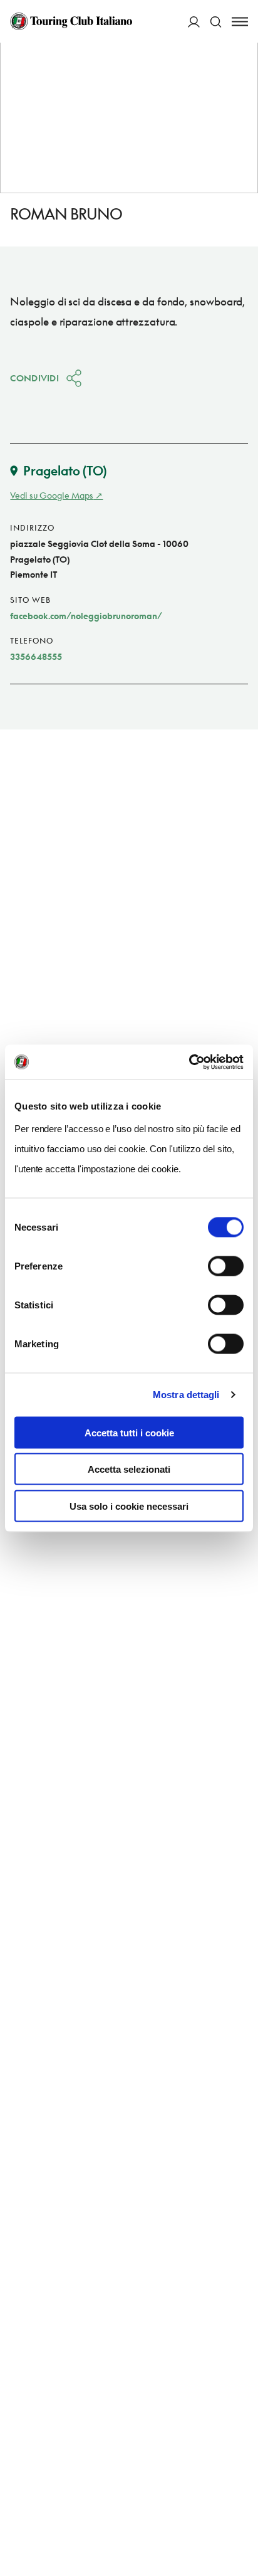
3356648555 (36, 656)
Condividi (34, 378)
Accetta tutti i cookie (129, 1432)
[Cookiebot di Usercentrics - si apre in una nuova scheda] (189, 1062)
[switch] (226, 1266)
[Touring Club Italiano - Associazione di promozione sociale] (71, 21)
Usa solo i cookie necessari (129, 1506)
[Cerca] (216, 22)
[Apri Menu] (240, 22)
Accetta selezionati (129, 1469)
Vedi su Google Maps (52, 495)
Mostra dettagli (186, 1395)
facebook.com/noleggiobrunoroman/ (86, 616)
